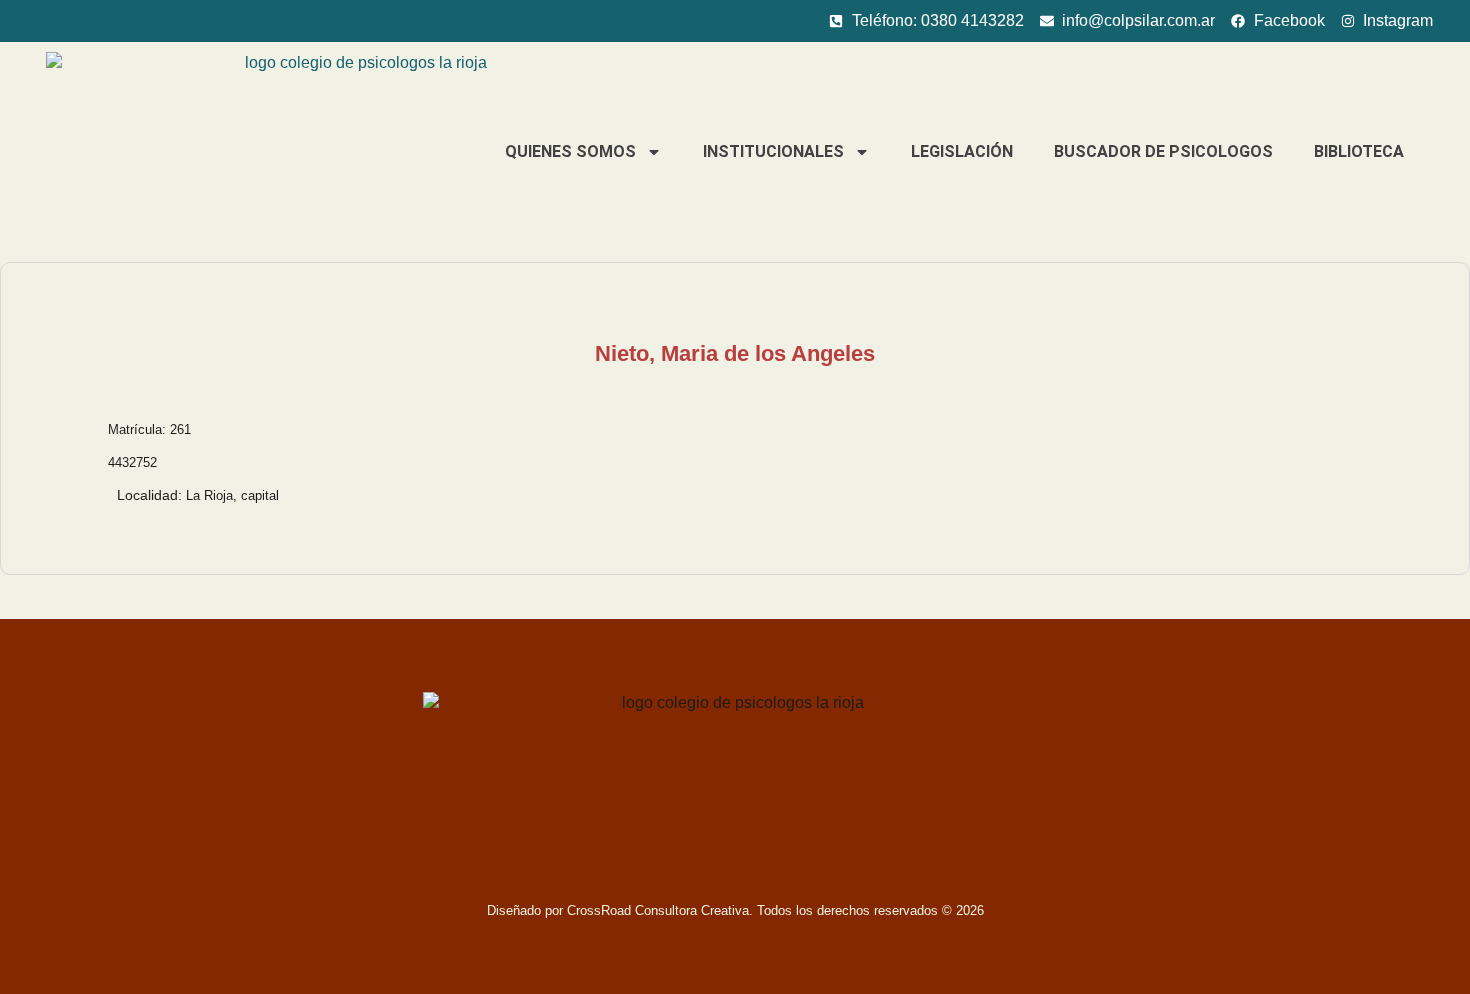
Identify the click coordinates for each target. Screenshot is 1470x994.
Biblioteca (1359, 151)
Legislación (962, 151)
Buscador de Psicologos (1163, 151)
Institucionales (773, 151)
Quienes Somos (570, 151)
